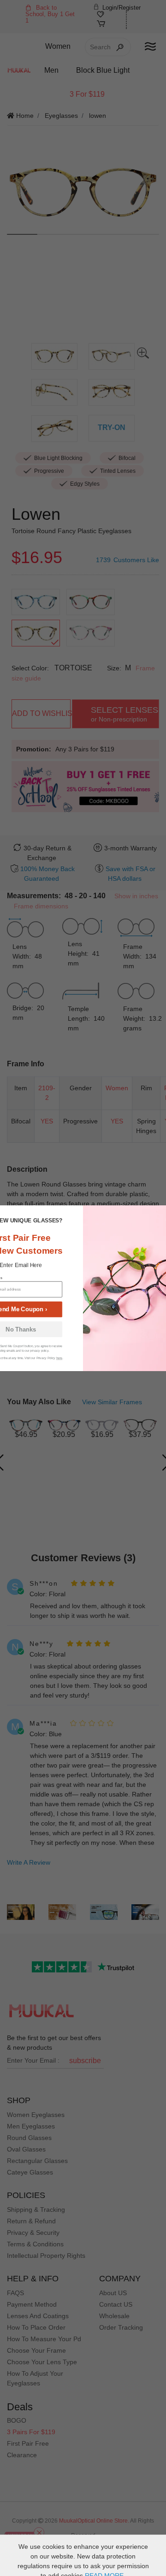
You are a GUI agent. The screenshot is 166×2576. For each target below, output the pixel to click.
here (59, 1358)
